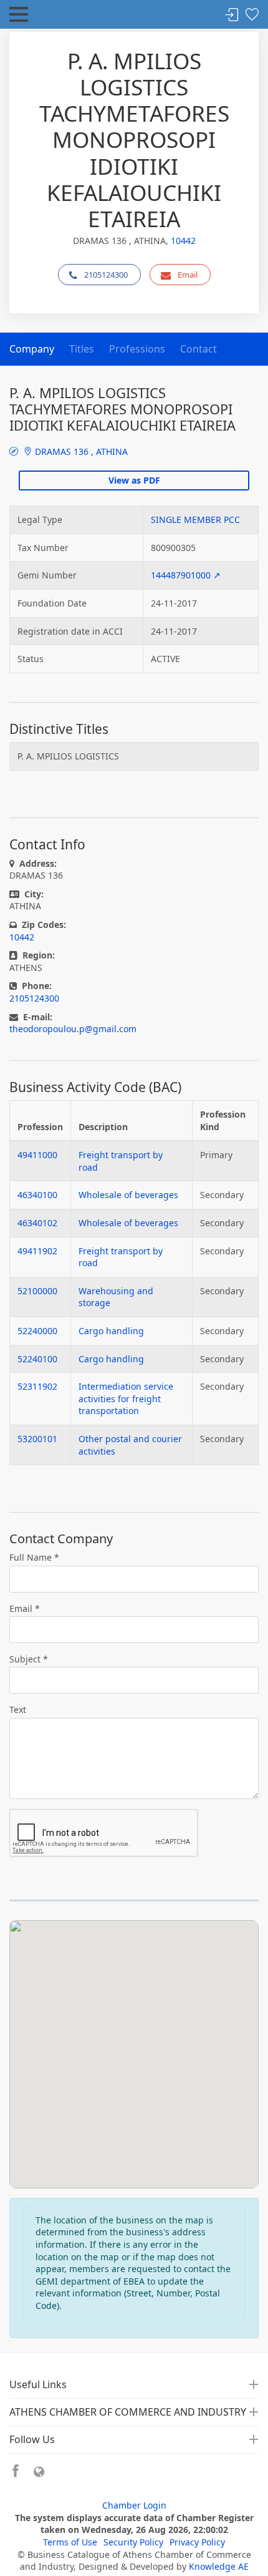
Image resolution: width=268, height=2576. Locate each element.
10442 (183, 241)
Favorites (252, 15)
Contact (199, 349)
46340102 (37, 1223)
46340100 (37, 1195)
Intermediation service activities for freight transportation (126, 1398)
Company (32, 349)
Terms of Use (70, 2542)
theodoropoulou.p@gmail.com (73, 1029)
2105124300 (106, 275)
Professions (137, 349)
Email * (25, 1608)
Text (18, 1710)
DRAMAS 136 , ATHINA (80, 451)
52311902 (37, 1386)
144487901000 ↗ (186, 575)
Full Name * (34, 1557)
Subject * (29, 1659)
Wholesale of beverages (128, 1195)
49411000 (37, 1155)
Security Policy (133, 2542)
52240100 (37, 1359)
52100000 (37, 1291)
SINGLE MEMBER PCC (195, 520)
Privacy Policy (197, 2542)
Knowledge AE (219, 2566)
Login (232, 15)
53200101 (37, 1439)
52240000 (37, 1331)
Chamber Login (134, 2505)
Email (188, 275)
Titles (82, 349)
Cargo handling (111, 1331)
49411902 (37, 1251)
